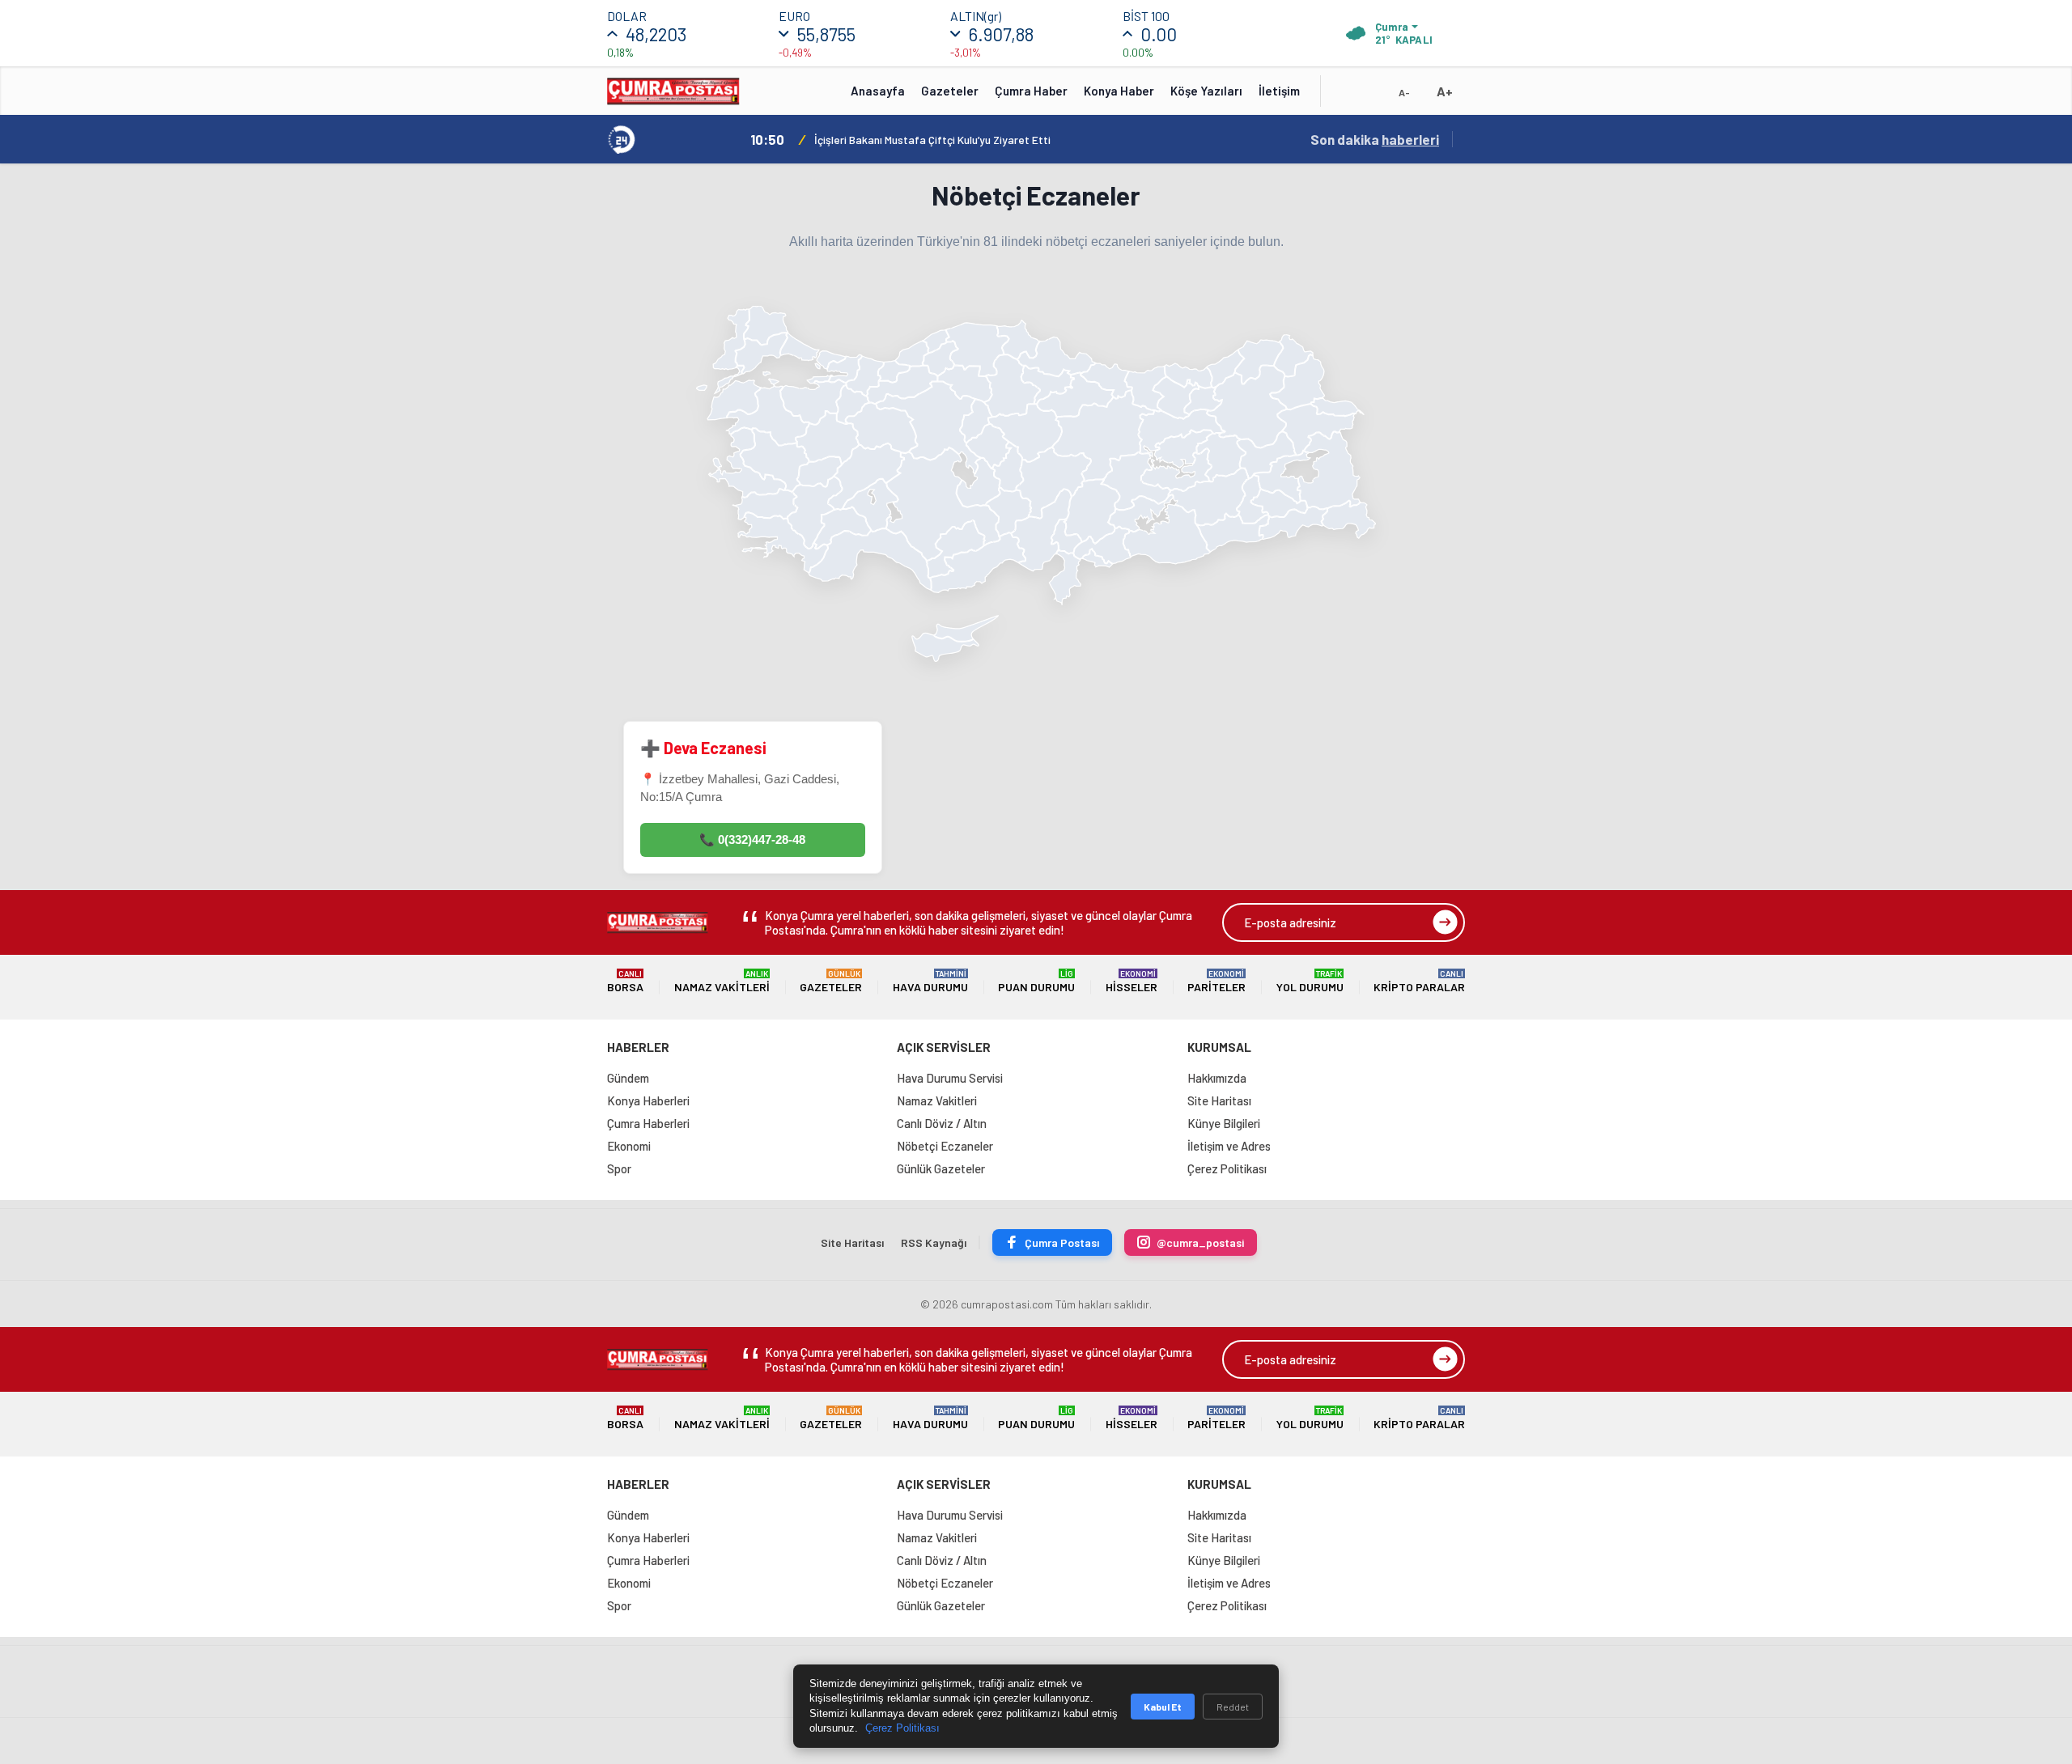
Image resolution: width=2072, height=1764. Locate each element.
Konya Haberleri (648, 1100)
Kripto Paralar (1419, 981)
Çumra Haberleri (648, 1123)
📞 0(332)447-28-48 (752, 840)
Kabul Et (1163, 1707)
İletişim (1279, 91)
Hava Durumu (930, 981)
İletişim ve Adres (1229, 1146)
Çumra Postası (1062, 1242)
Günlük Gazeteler (941, 1168)
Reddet (1233, 1707)
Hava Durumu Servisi (950, 1078)
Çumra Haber (1031, 91)
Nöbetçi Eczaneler (945, 1146)
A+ (1445, 91)
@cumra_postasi (1200, 1242)
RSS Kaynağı (934, 1242)
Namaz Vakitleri (722, 981)
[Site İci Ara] (1345, 96)
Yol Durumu (1310, 981)
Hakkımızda (1217, 1078)
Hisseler (1132, 981)
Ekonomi (629, 1146)
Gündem (628, 1078)
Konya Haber (1119, 91)
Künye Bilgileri (1224, 1123)
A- (1404, 92)
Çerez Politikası (1227, 1168)
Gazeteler (950, 91)
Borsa (625, 981)
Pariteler (1216, 981)
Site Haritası (1219, 1100)
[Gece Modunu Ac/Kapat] (1372, 96)
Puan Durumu (1036, 981)
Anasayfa (878, 91)
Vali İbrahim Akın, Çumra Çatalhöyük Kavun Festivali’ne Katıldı (964, 140)
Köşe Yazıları (1206, 91)
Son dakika (1375, 139)
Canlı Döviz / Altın (942, 1123)
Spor (619, 1168)
